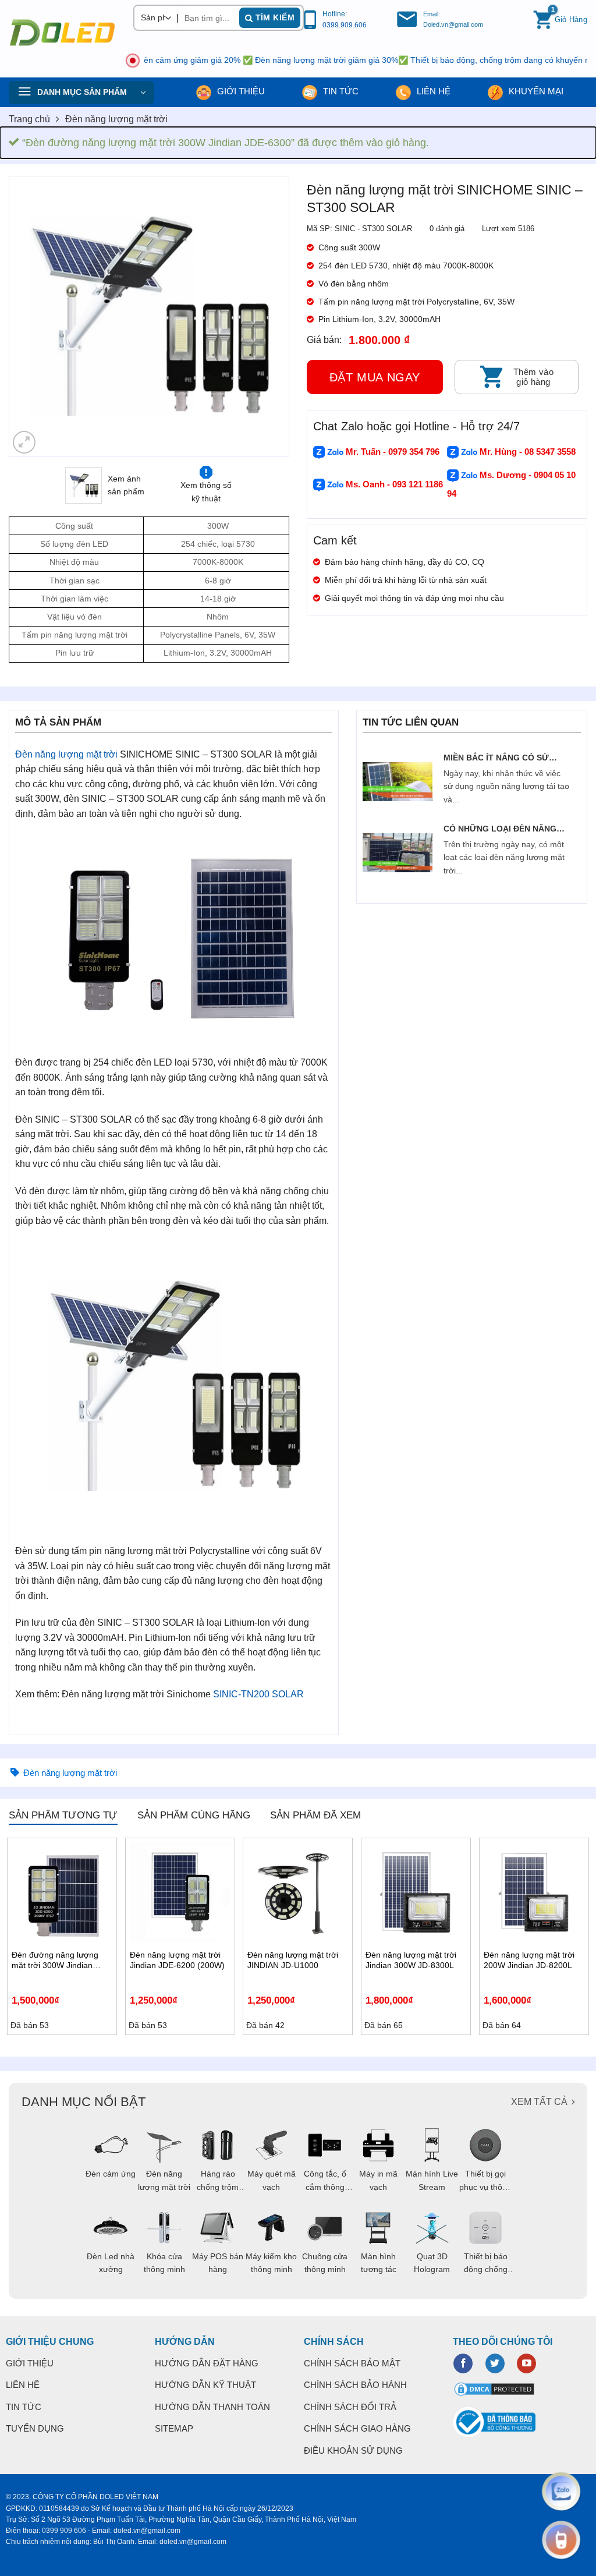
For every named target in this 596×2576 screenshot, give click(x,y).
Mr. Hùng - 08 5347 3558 (526, 452)
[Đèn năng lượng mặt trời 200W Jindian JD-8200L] (534, 1893)
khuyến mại (535, 91)
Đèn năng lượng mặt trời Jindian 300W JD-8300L (411, 1960)
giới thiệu (240, 91)
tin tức (340, 91)
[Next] (269, 316)
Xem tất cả (539, 2102)
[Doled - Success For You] (62, 33)
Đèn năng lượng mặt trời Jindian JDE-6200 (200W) (177, 1960)
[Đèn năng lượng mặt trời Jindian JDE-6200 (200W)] (180, 1893)
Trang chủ (29, 119)
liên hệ (432, 91)
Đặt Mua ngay (375, 377)
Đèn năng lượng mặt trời (116, 119)
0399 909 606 (64, 2531)
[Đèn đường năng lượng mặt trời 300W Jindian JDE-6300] (62, 1893)
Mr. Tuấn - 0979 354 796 (391, 452)
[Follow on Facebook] (463, 2363)
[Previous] (29, 316)
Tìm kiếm (274, 17)
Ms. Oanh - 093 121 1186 (393, 484)
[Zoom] (24, 442)
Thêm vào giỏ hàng (534, 377)
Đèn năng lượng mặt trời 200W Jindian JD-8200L (529, 1960)
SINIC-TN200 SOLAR (258, 1694)
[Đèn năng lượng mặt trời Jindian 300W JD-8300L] (416, 1893)
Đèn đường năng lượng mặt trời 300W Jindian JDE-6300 (55, 1960)
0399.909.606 (345, 25)
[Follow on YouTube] (526, 2363)
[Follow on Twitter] (495, 2363)
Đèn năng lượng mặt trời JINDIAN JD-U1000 (293, 1960)
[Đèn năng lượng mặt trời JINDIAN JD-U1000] (298, 1893)
